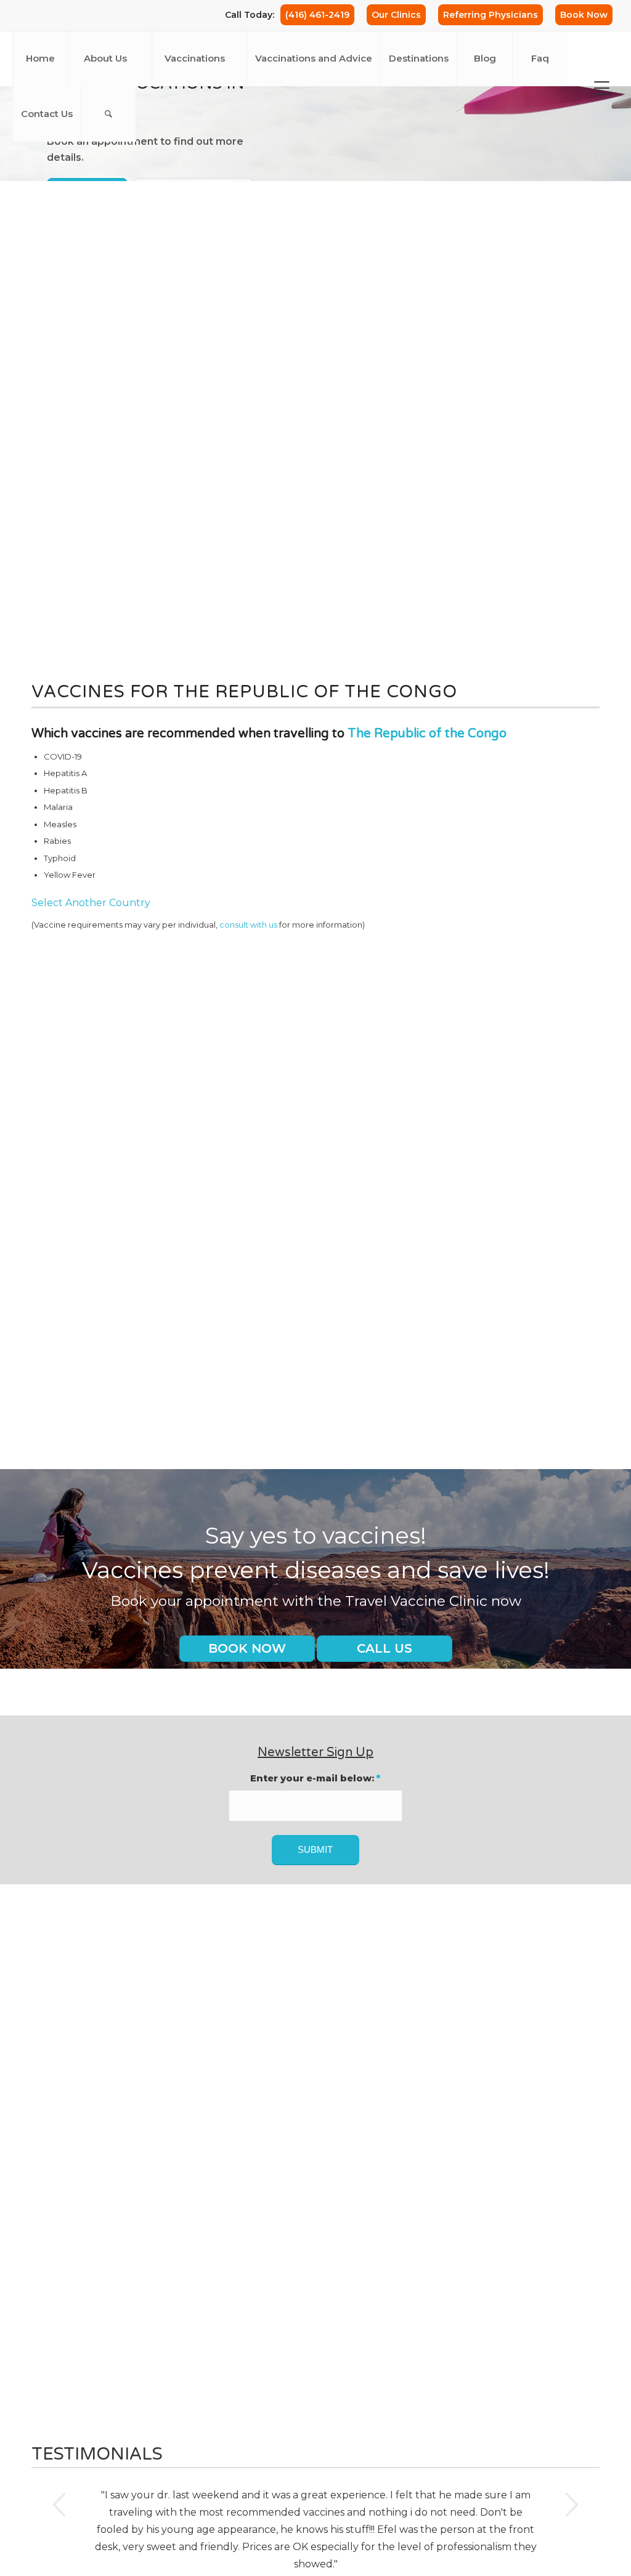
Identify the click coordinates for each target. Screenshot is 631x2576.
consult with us (248, 925)
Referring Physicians (491, 15)
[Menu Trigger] (602, 88)
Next (572, 2505)
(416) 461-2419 (317, 15)
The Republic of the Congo (427, 734)
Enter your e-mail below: (315, 1778)
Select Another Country (91, 903)
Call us (385, 1648)
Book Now (584, 15)
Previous (59, 2505)
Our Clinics (396, 15)
